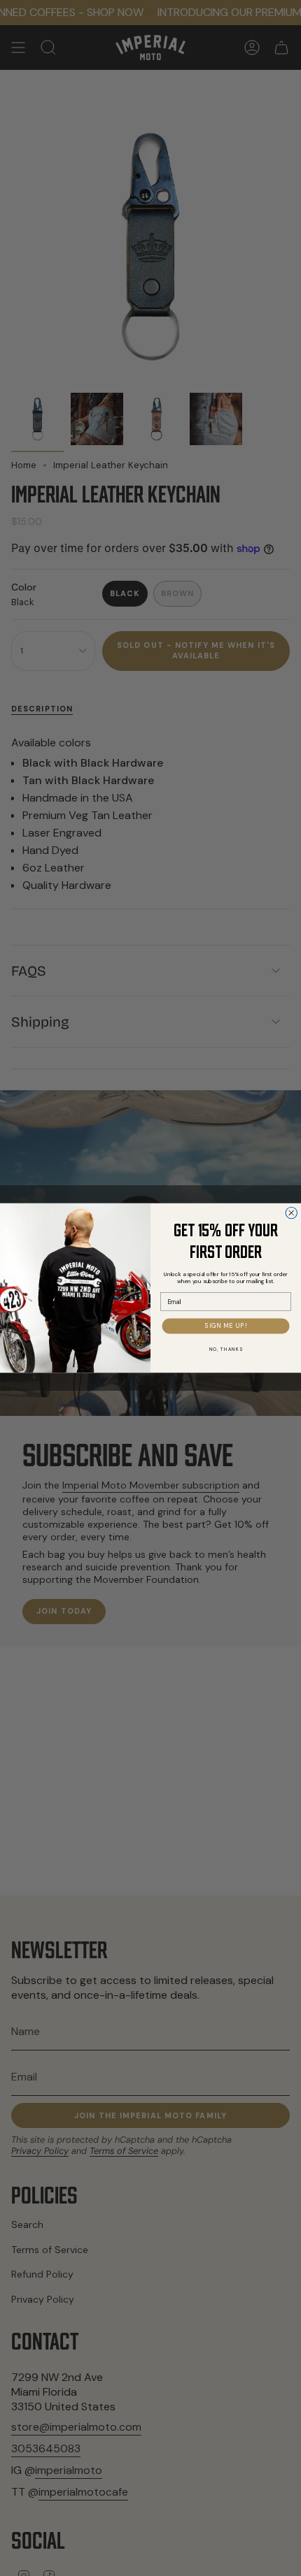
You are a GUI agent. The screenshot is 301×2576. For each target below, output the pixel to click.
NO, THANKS (226, 1349)
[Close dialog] (292, 1213)
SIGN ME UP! (226, 1326)
